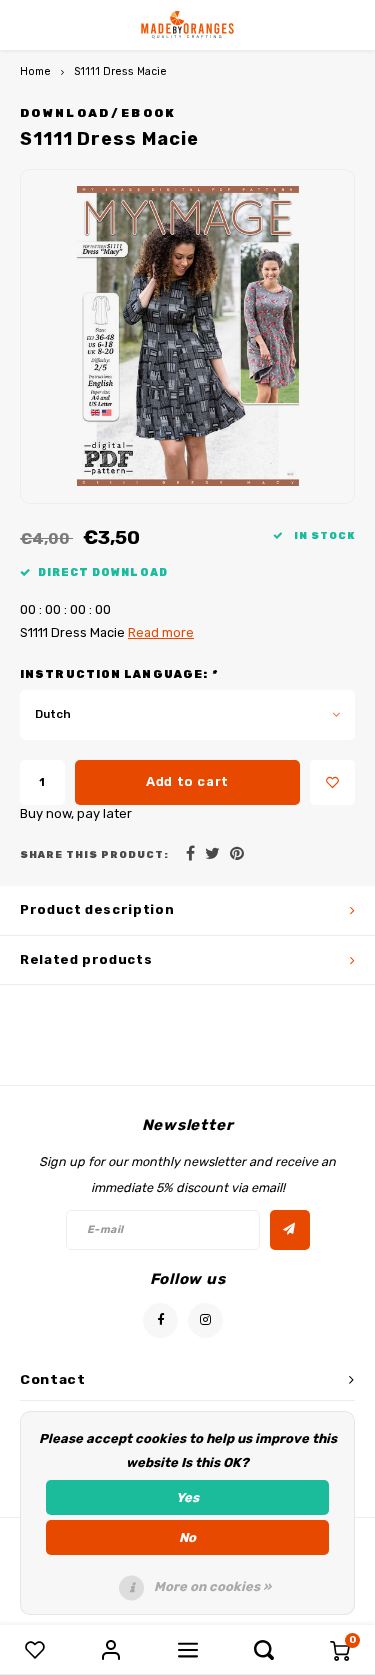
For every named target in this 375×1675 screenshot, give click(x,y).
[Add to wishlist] (332, 782)
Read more (161, 632)
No (187, 1537)
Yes (187, 1497)
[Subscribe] (290, 1230)
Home (35, 71)
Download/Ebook (98, 113)
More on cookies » (212, 1586)
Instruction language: (118, 674)
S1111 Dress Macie (120, 71)
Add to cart (187, 781)
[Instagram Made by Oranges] (205, 1320)
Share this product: (94, 854)
